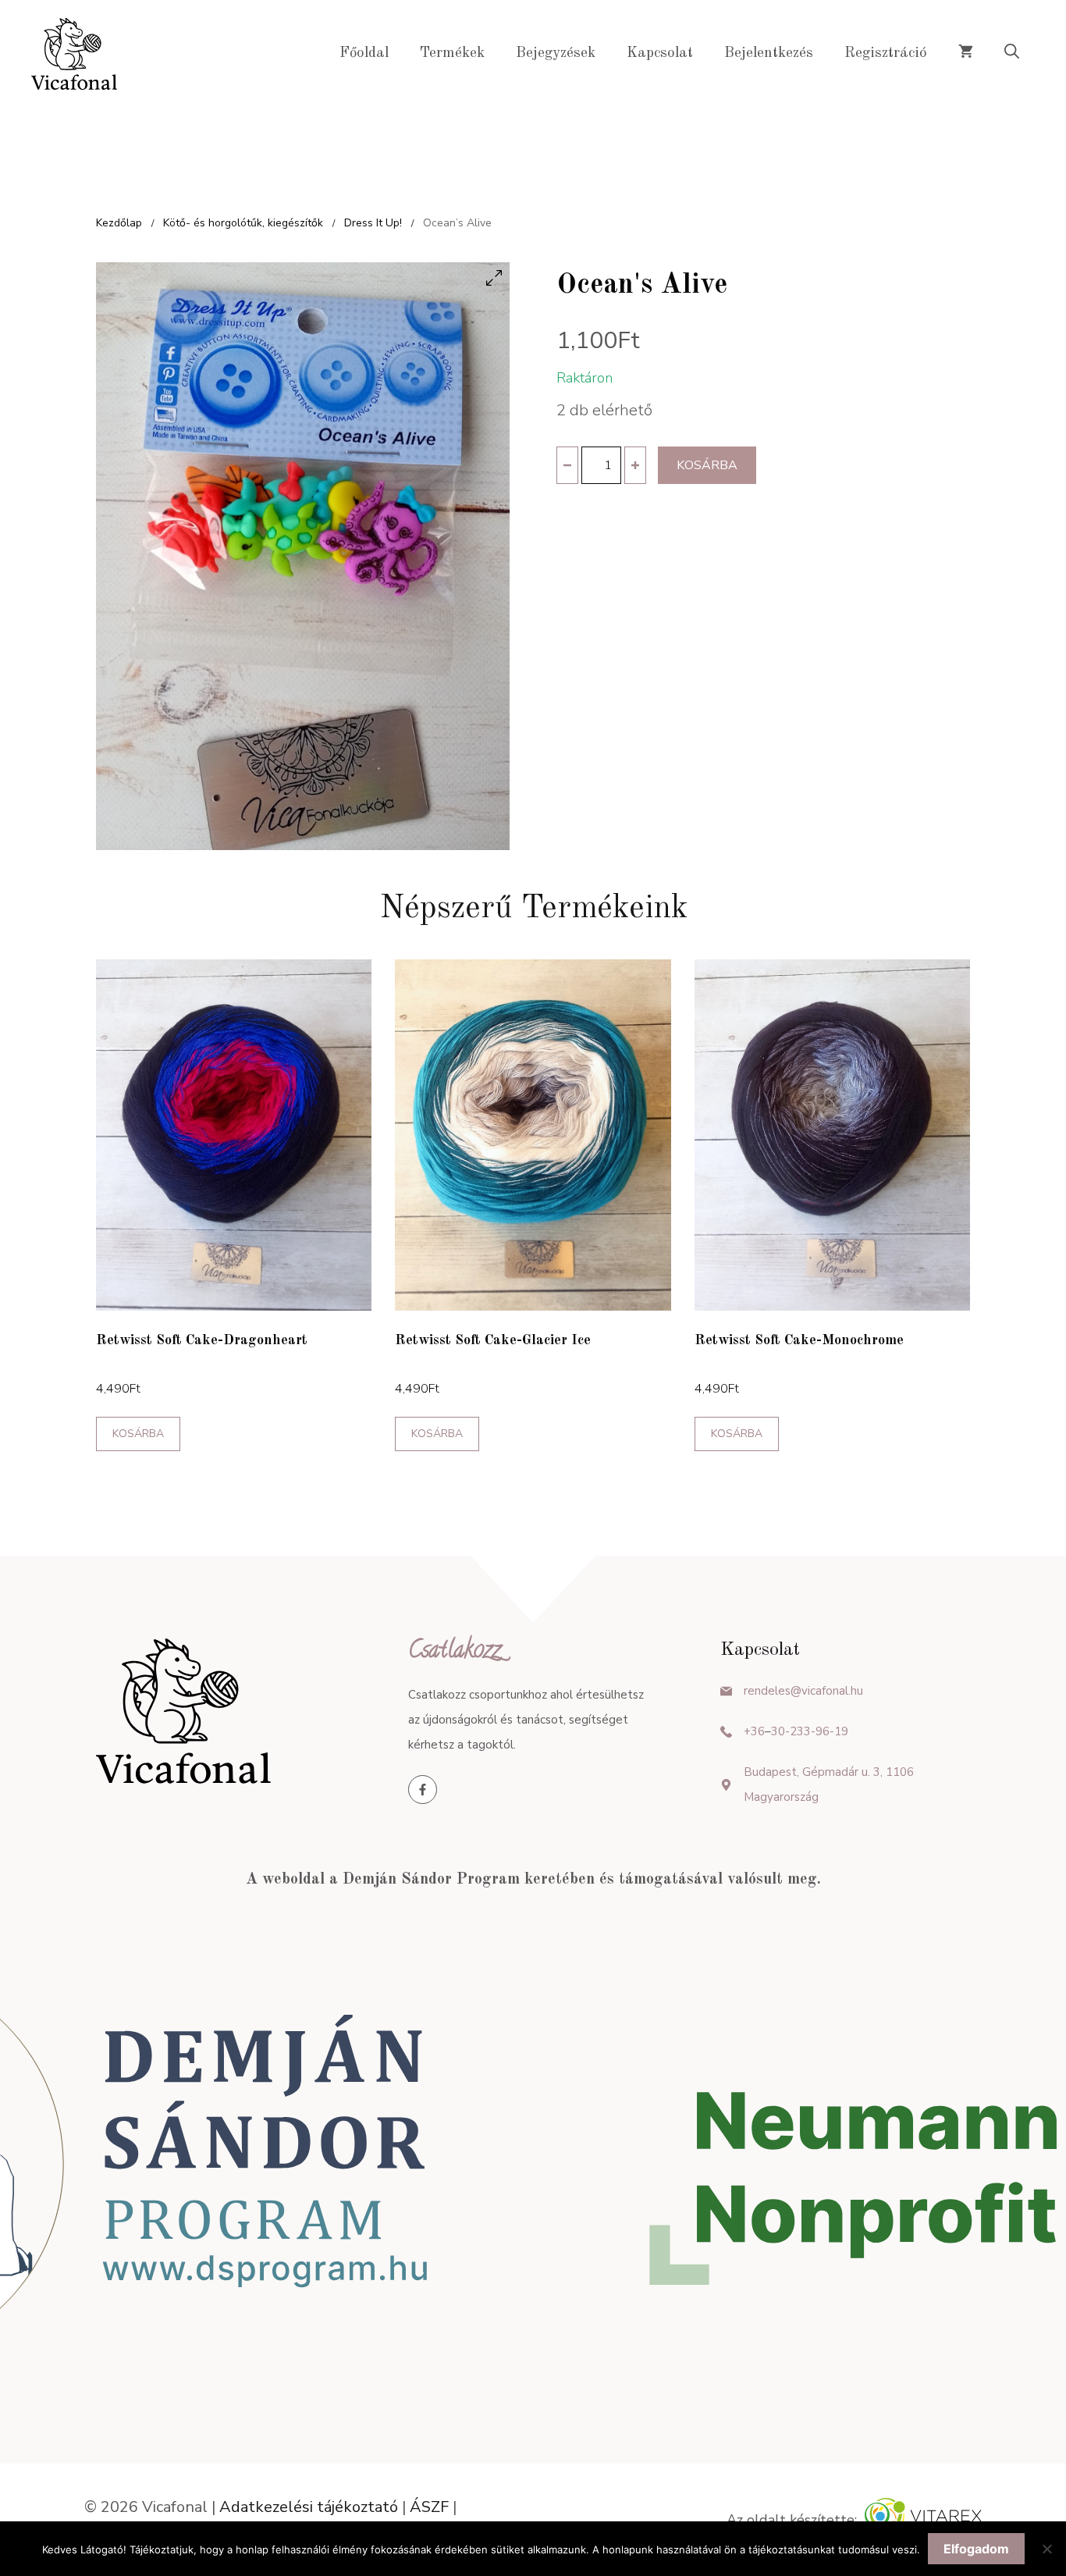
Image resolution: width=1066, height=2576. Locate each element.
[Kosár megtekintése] (966, 54)
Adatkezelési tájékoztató (309, 2507)
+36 (754, 1731)
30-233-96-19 (810, 1731)
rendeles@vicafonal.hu (803, 1691)
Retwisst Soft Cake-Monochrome (799, 1340)
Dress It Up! (373, 223)
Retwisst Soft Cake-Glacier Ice (493, 1340)
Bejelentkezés (769, 53)
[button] (1012, 54)
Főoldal (364, 53)
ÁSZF (429, 2507)
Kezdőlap (119, 223)
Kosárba (707, 465)
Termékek (452, 53)
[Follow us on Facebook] (423, 1790)
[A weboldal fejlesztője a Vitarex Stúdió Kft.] (923, 2520)
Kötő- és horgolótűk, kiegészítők (243, 223)
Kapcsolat (660, 53)
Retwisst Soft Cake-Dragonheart (202, 1340)
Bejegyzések (556, 53)
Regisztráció (886, 53)
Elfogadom (976, 2549)
